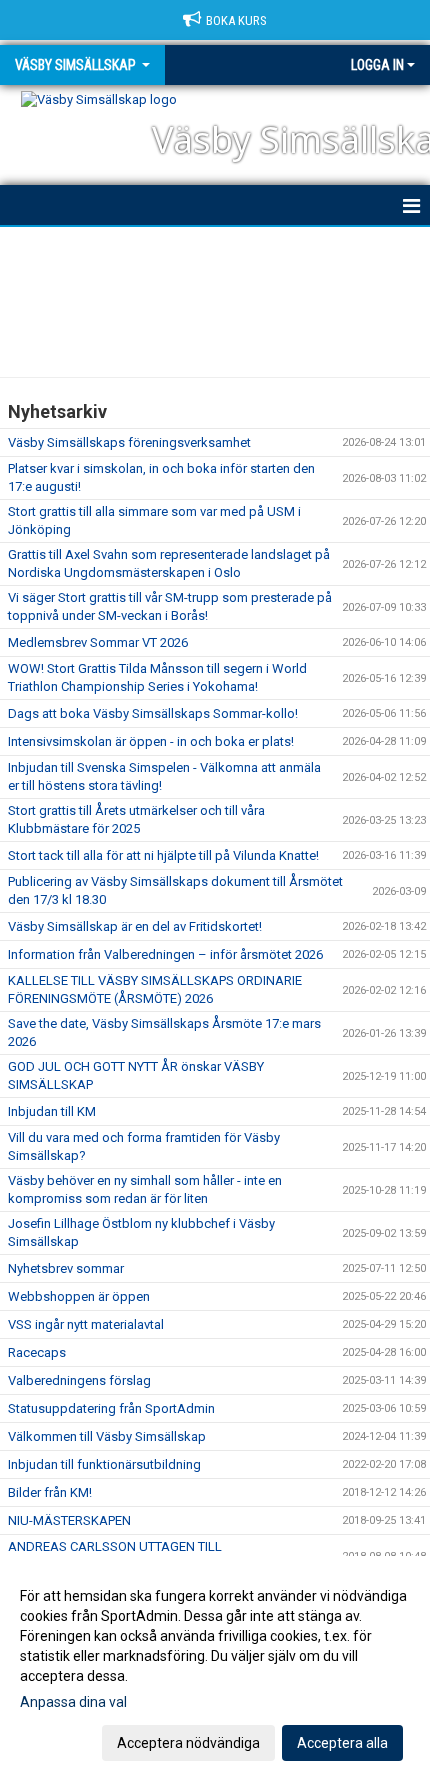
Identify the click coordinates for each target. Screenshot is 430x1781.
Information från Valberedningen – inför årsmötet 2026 (165, 954)
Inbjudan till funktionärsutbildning (104, 1464)
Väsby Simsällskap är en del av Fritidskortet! (135, 926)
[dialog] (215, 1668)
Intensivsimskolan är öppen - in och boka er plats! (151, 741)
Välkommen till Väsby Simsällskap (107, 1436)
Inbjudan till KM (52, 1111)
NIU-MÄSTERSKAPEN (69, 1520)
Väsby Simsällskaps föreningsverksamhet (129, 442)
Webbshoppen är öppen (79, 1296)
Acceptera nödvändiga (188, 1743)
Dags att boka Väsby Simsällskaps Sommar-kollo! (153, 713)
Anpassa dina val (73, 1702)
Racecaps (37, 1352)
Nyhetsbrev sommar (66, 1268)
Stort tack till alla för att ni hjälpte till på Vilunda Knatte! (163, 855)
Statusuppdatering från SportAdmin (111, 1408)
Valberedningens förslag (79, 1380)
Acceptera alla (342, 1743)
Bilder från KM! (50, 1492)
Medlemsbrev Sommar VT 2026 (98, 642)
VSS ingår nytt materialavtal (86, 1324)
